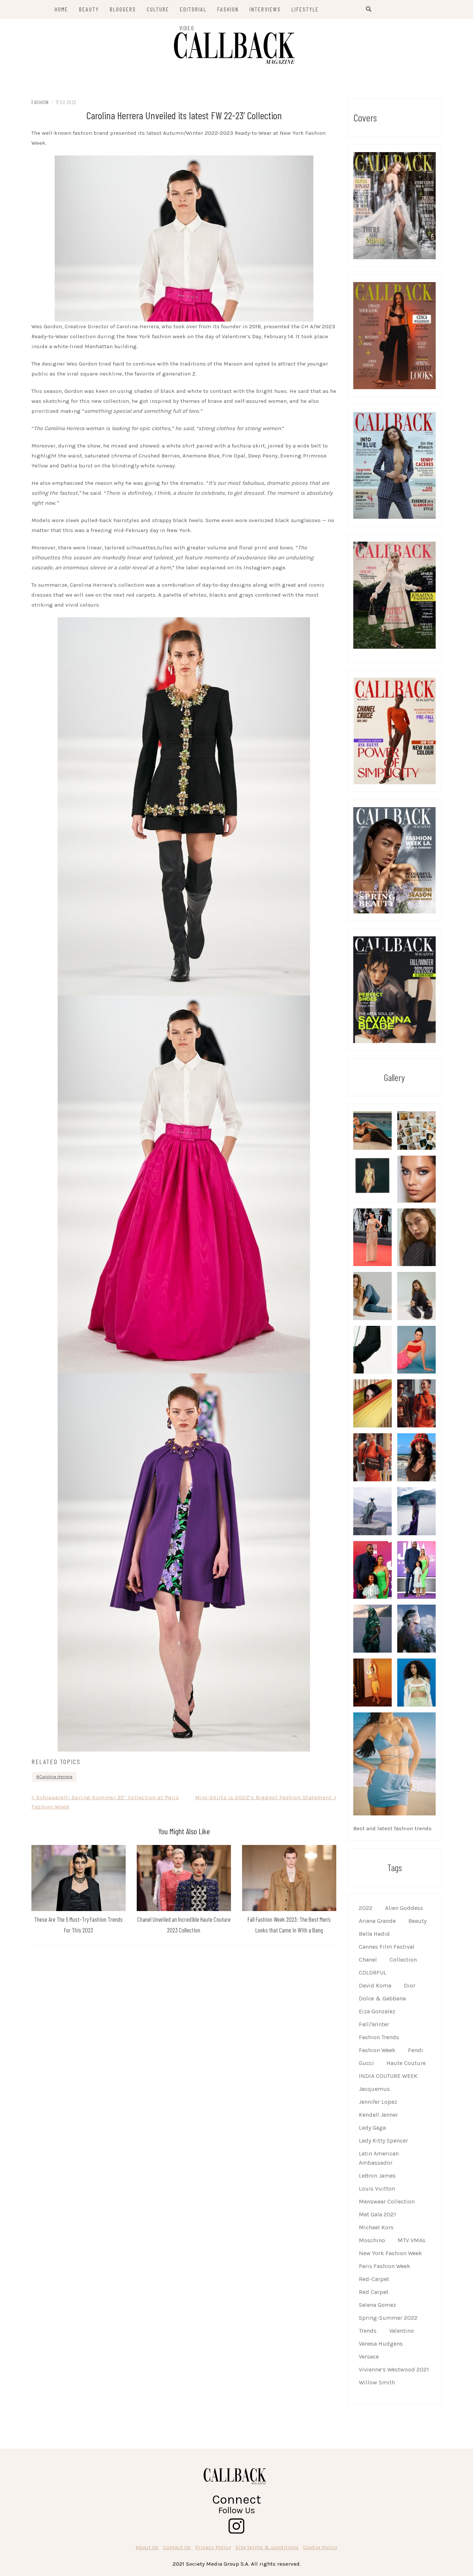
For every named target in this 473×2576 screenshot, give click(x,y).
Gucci (366, 2063)
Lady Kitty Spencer (383, 2141)
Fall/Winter (374, 2024)
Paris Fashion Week (384, 2266)
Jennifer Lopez (378, 2102)
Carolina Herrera (56, 1777)
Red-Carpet (374, 2279)
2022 (366, 1908)
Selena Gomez (377, 2305)
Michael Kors (376, 2227)
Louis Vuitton (377, 2189)
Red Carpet (374, 2292)
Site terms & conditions (267, 2547)
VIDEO (187, 28)
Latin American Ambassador (379, 2158)
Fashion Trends (379, 2037)
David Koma (375, 1985)
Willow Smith (377, 2382)
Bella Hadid (374, 1934)
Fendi (416, 2050)
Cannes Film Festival (387, 1947)
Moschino (372, 2240)
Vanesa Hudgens (381, 2344)
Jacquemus (374, 2089)
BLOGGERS (123, 9)
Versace (369, 2357)
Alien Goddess (404, 1908)
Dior (410, 1985)
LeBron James (377, 2176)
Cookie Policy (320, 2547)
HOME (62, 9)
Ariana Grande (377, 1921)
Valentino (401, 2331)
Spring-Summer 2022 (388, 2318)
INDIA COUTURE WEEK (388, 2076)
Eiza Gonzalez (377, 2011)
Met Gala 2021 (377, 2214)
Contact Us (177, 2547)
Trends (368, 2331)
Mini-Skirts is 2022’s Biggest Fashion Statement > (266, 1797)
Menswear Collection (387, 2201)
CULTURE (158, 9)
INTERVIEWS (265, 9)
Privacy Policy (213, 2547)
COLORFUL (373, 1973)
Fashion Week (377, 2050)
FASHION (228, 9)
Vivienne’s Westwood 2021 (394, 2369)
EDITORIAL (193, 9)
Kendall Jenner (378, 2115)
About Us (147, 2547)
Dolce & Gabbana (382, 1998)
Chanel (368, 1960)
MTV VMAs (411, 2240)
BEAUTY (89, 9)
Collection (403, 1960)
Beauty (417, 1921)
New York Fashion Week (390, 2253)
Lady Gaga (372, 2128)
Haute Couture (406, 2063)
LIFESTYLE (305, 9)
